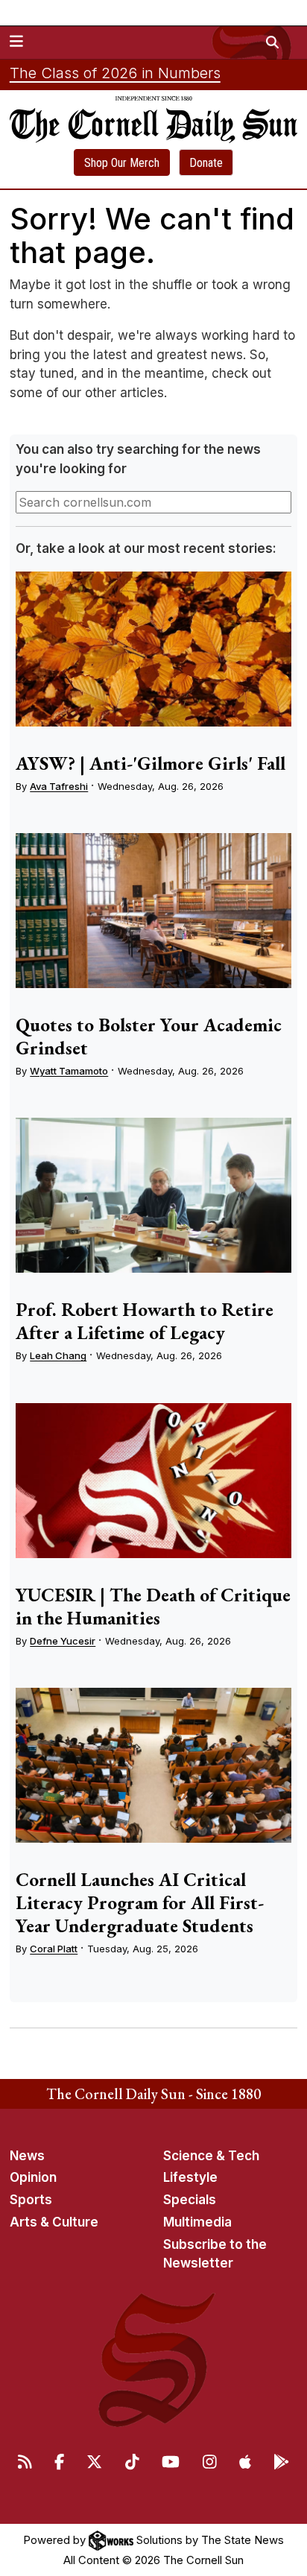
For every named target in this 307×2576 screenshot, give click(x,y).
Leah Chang (58, 1355)
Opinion (33, 2177)
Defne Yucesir (63, 1641)
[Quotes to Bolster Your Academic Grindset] (153, 911)
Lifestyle (190, 2177)
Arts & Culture (54, 2222)
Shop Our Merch (122, 163)
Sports (31, 2200)
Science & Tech (211, 2156)
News (27, 2156)
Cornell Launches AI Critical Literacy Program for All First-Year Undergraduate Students (140, 1902)
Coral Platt (54, 1949)
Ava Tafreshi (59, 786)
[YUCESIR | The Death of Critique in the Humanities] (153, 1481)
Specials (190, 2200)
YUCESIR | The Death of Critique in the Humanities (153, 1606)
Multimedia (197, 2222)
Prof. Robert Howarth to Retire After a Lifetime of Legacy (145, 1321)
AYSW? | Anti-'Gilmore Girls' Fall (151, 763)
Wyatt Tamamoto (69, 1071)
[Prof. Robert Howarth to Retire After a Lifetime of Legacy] (153, 1195)
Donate (206, 163)
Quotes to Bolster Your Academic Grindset (149, 1036)
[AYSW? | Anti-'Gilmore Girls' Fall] (153, 649)
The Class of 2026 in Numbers (115, 73)
